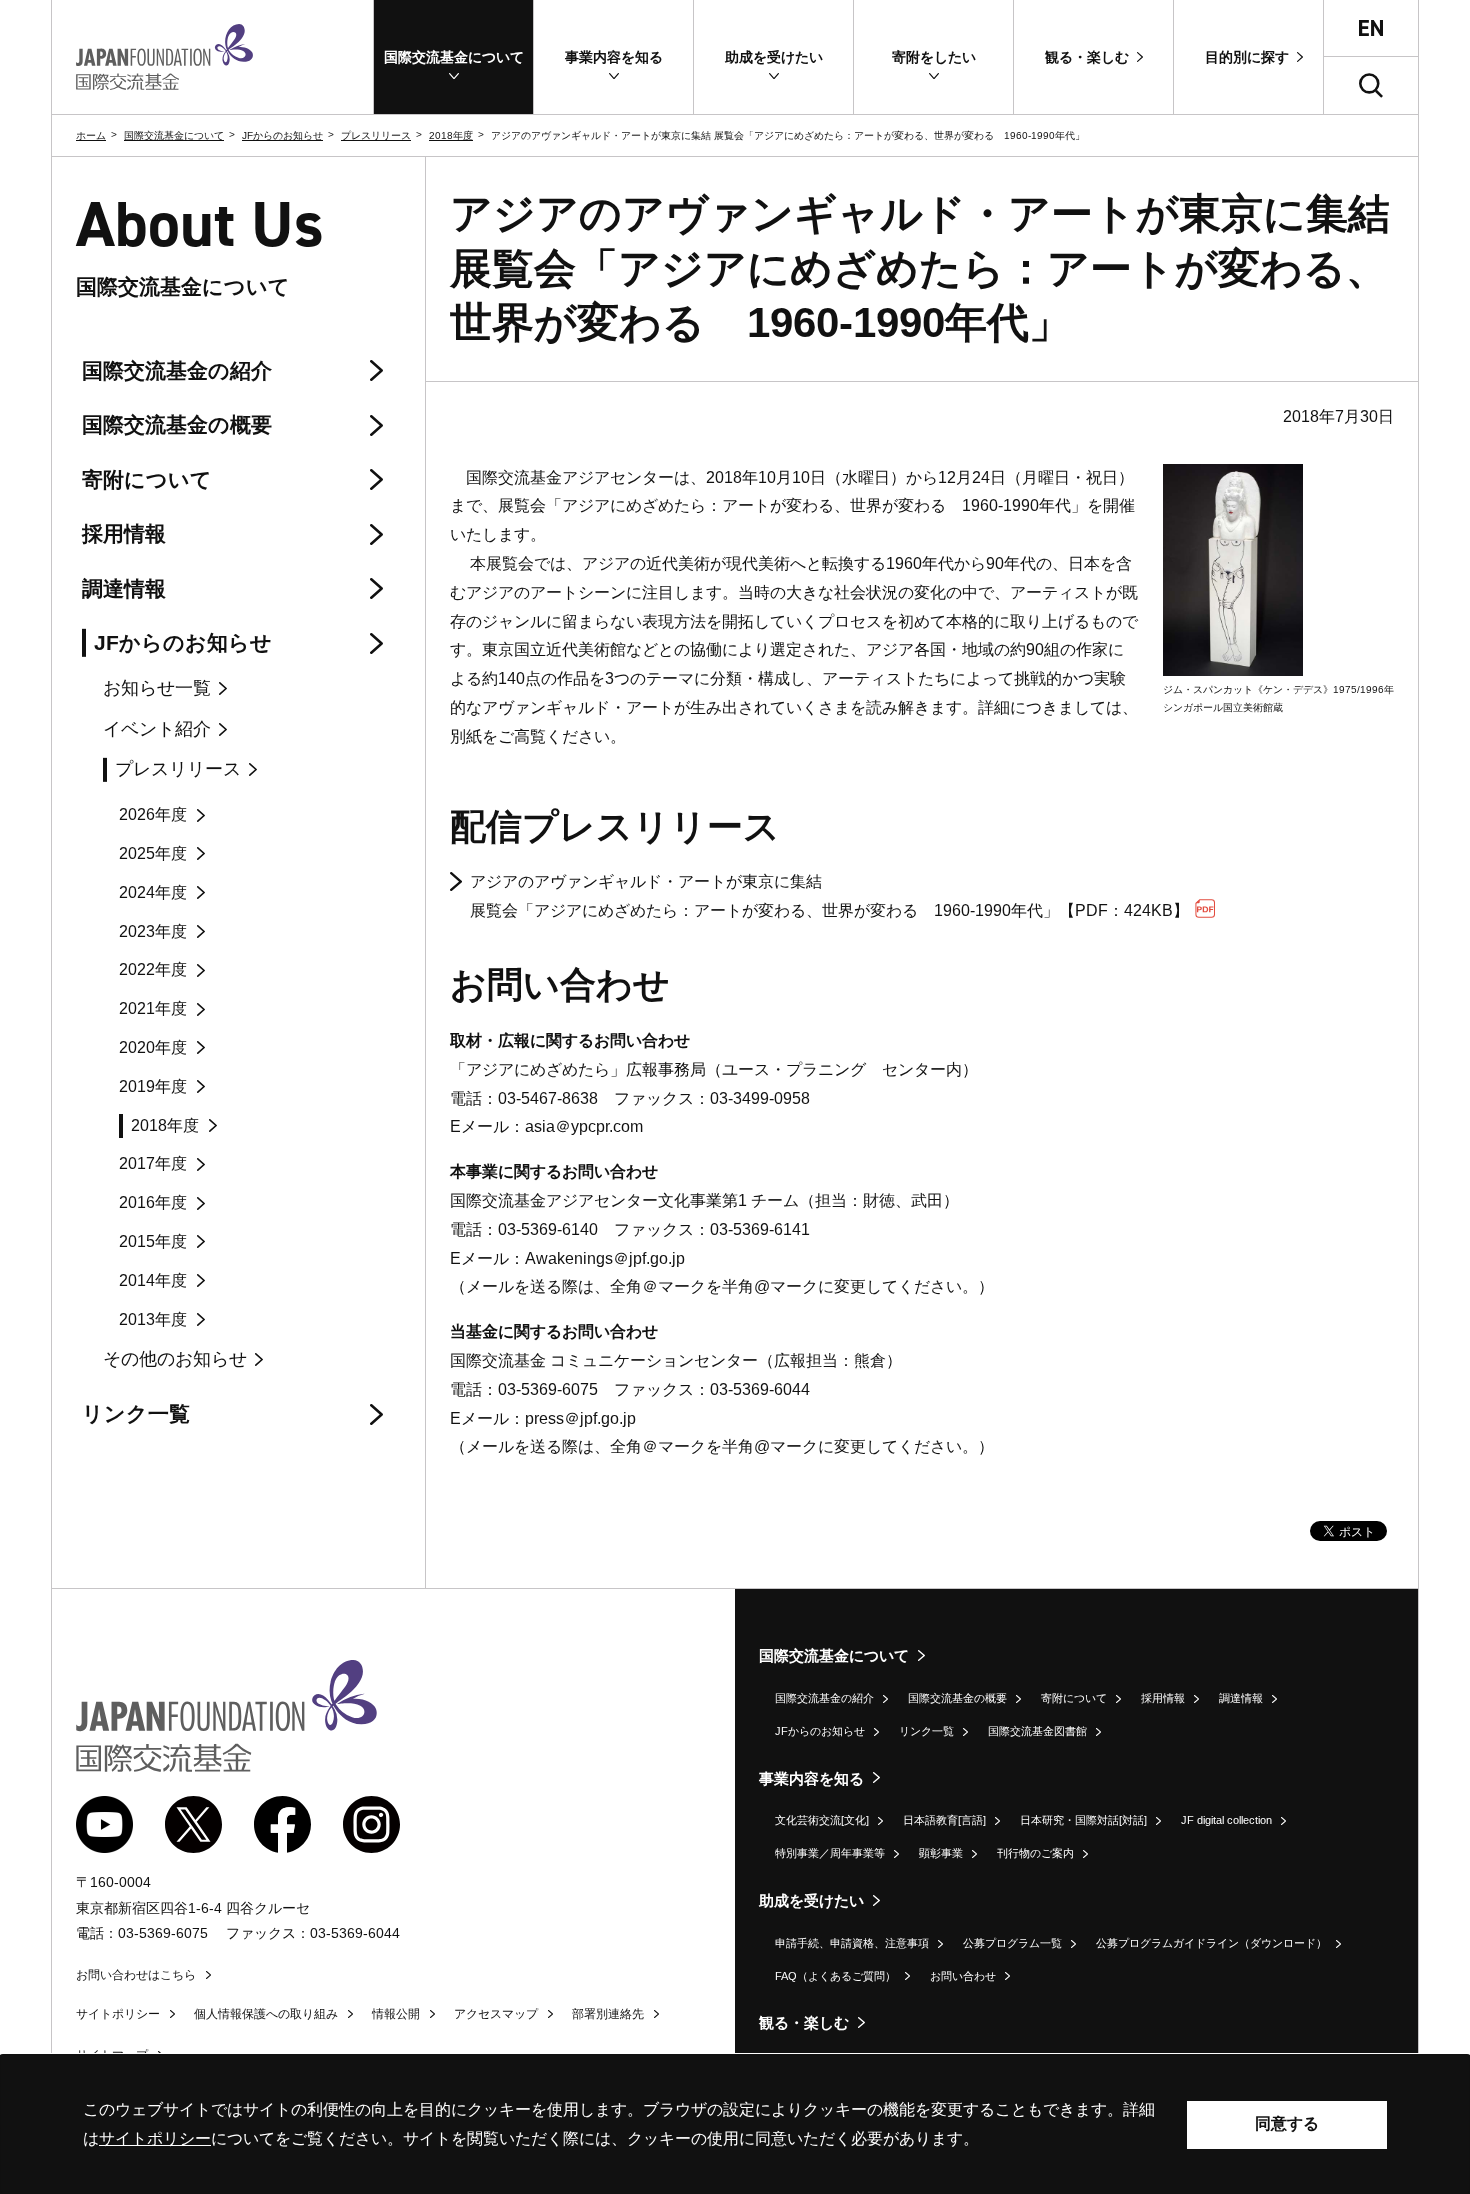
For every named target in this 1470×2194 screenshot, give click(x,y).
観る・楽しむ (804, 2022)
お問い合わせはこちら (136, 1975)
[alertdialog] (735, 2124)
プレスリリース (376, 135)
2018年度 (451, 135)
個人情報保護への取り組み (266, 2014)
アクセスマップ (496, 2014)
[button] (453, 57)
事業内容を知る (811, 1778)
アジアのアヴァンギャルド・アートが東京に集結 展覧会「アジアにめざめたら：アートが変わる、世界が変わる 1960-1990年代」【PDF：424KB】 (829, 896)
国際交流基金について (174, 135)
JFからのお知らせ (282, 135)
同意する (1287, 2123)
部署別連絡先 (608, 2014)
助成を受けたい (811, 1900)
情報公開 (396, 2014)
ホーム (91, 135)
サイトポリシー (118, 2014)
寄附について (1074, 1698)
